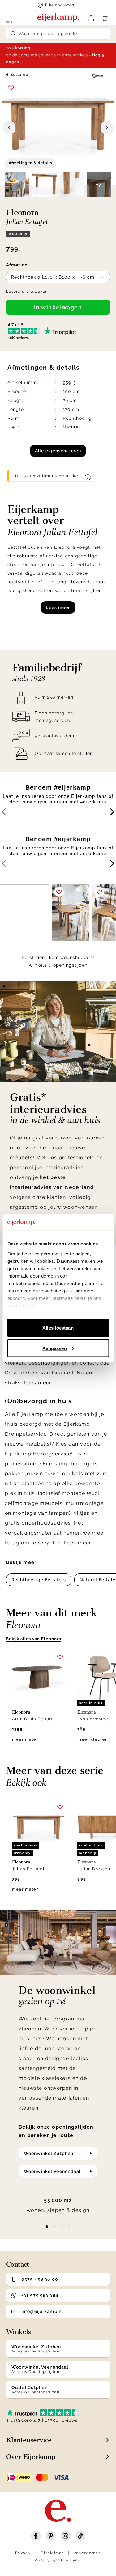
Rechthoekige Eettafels (39, 1580)
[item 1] (54, 2227)
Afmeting (17, 265)
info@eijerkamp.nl (42, 2311)
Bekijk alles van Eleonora (34, 1639)
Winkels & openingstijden (58, 965)
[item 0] (47, 2227)
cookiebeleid (22, 1305)
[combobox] (58, 277)
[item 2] (62, 2227)
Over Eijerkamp (31, 2457)
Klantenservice (29, 2440)
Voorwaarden (87, 2553)
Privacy (23, 2553)
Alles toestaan (58, 1328)
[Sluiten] (111, 48)
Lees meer (58, 607)
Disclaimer (52, 2553)
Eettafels (20, 75)
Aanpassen (55, 1348)
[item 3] (69, 2227)
